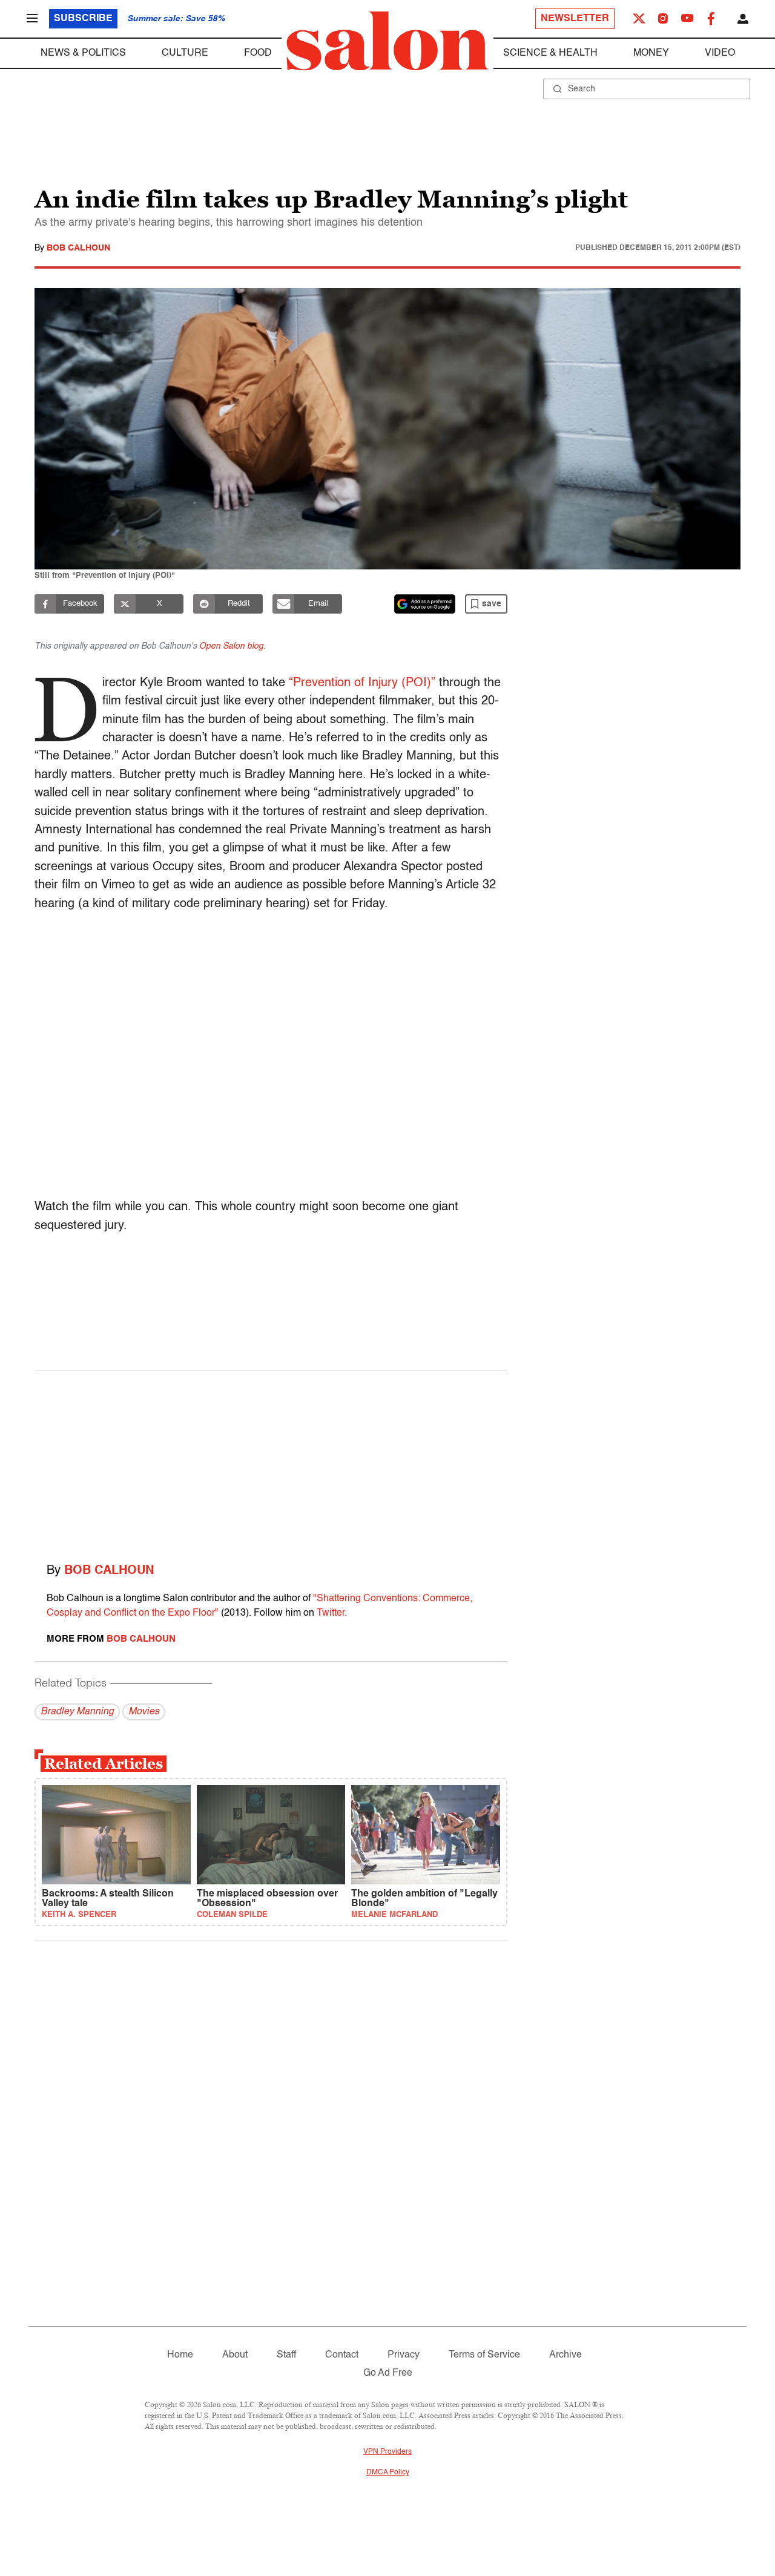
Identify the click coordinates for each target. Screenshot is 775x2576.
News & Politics (83, 53)
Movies (144, 1712)
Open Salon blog (231, 646)
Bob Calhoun (78, 248)
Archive (566, 2355)
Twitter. (332, 1613)
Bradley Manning (77, 1712)
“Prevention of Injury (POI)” (362, 683)
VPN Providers (387, 2452)
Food (258, 53)
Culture (185, 53)
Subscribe (83, 19)
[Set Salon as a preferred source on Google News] (425, 604)
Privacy (404, 2355)
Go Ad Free (388, 2373)
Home (180, 2355)
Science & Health (550, 53)
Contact (342, 2355)
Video (720, 53)
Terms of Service (484, 2355)
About (235, 2355)
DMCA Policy (388, 2473)
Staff (286, 2355)
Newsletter (575, 19)
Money (651, 53)
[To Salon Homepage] (387, 41)
